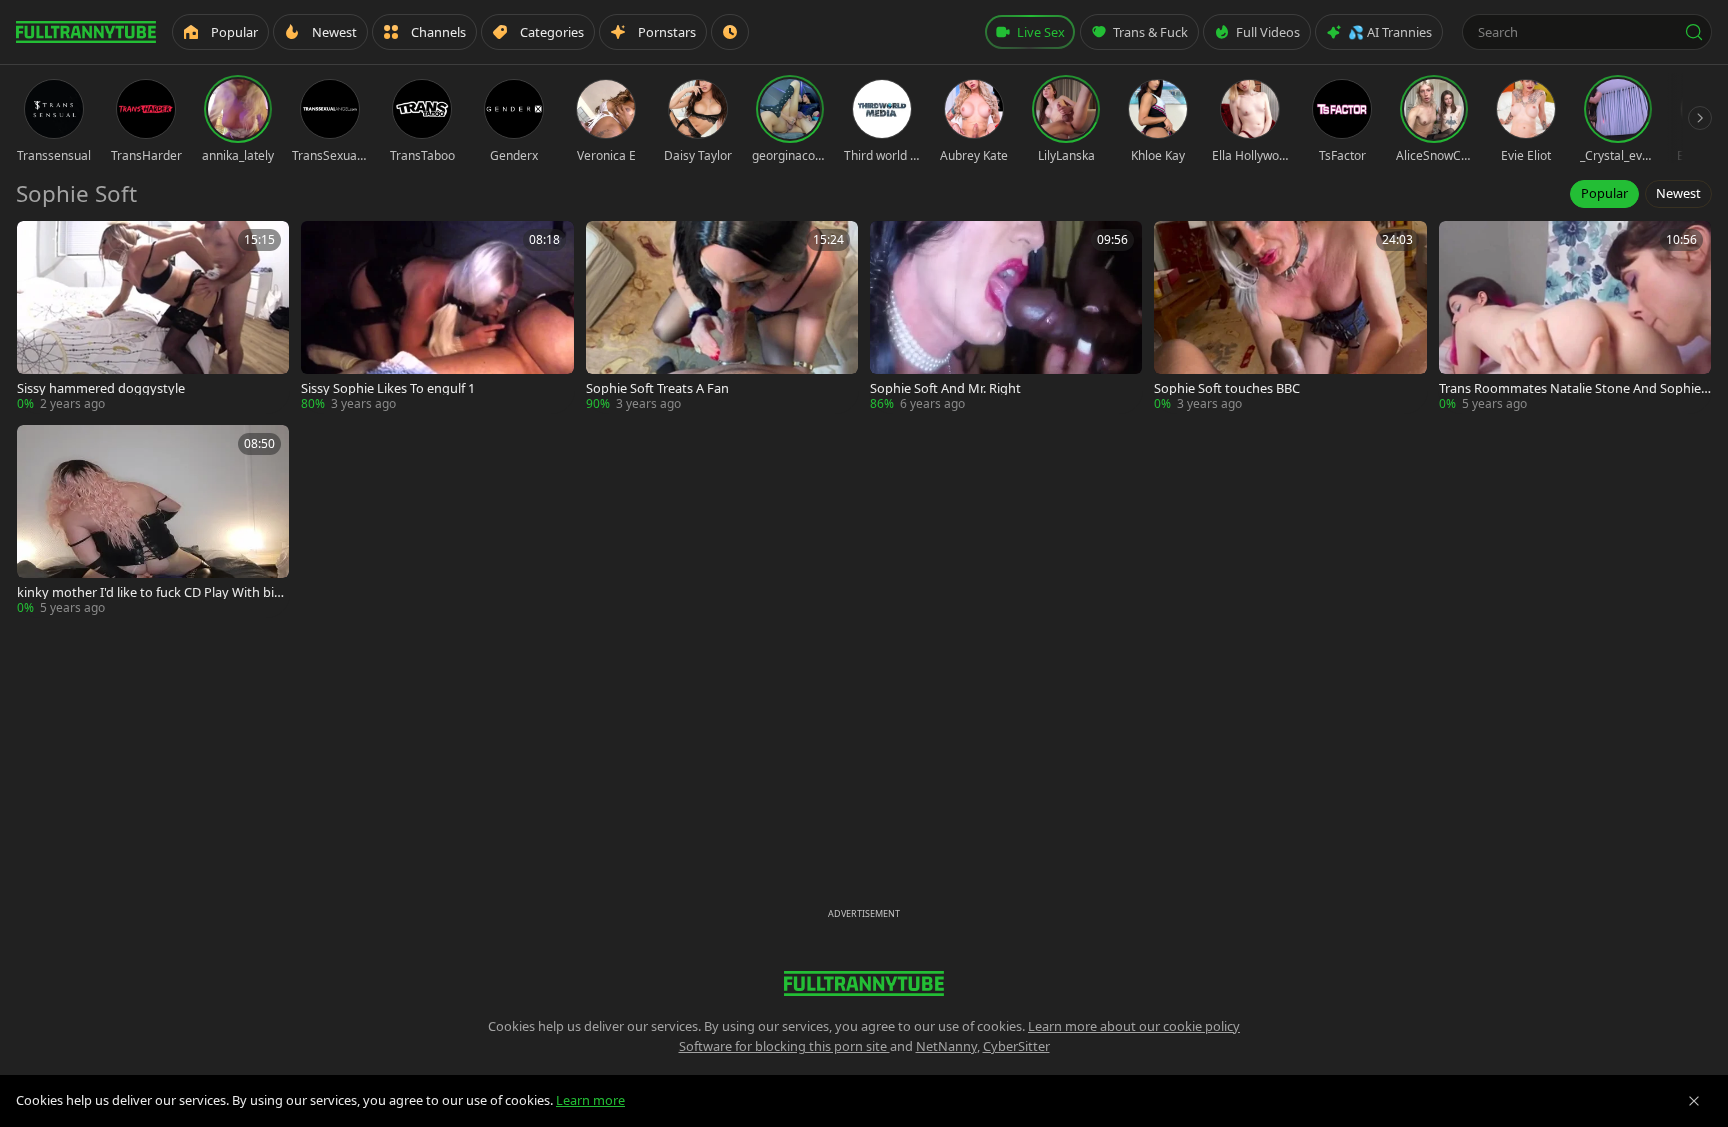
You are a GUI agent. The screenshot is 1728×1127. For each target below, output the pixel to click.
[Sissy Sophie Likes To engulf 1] (437, 317)
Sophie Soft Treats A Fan (657, 388)
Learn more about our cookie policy (1134, 1026)
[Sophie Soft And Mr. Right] (1006, 317)
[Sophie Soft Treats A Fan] (722, 317)
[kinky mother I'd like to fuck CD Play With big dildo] (153, 521)
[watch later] (39, 243)
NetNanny (946, 1046)
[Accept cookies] (1694, 1101)
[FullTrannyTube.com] (86, 32)
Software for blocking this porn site (784, 1046)
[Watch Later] (730, 32)
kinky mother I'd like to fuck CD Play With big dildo (149, 592)
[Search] (1694, 32)
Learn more (590, 1100)
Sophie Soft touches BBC (1227, 388)
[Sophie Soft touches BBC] (1290, 317)
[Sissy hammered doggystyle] (153, 317)
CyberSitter (1016, 1046)
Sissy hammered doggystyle (101, 388)
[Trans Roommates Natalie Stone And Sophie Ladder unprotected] (1575, 317)
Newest (1678, 193)
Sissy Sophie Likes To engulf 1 (388, 388)
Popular (1604, 193)
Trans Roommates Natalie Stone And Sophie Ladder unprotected (1575, 388)
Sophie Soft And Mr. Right (945, 388)
